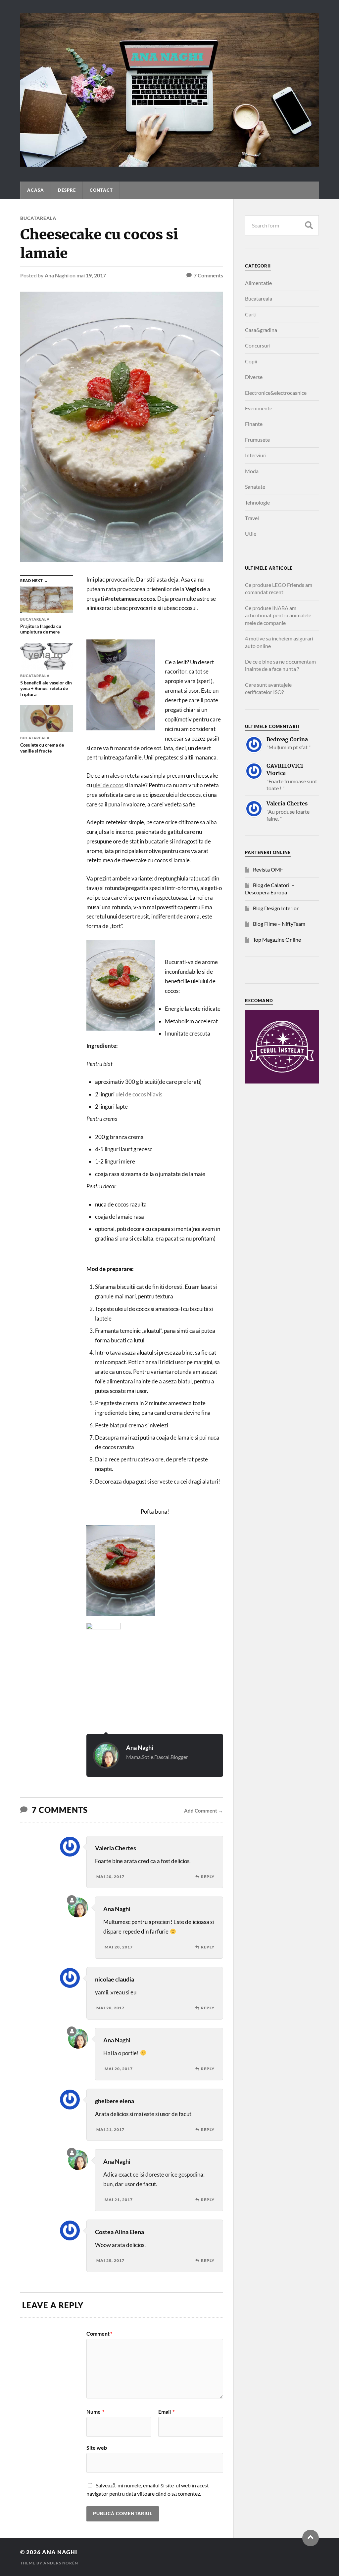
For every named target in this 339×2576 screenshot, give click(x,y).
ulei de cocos (108, 785)
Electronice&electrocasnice (276, 393)
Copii (251, 361)
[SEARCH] (309, 225)
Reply (208, 1877)
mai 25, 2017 (110, 2260)
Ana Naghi (57, 275)
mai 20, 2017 (110, 1877)
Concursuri (258, 345)
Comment (99, 2334)
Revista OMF (268, 869)
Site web (97, 2447)
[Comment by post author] (72, 1900)
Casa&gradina (261, 330)
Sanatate (255, 487)
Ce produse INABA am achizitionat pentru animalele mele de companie (278, 615)
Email (166, 2412)
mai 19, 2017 (91, 275)
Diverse (254, 377)
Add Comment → (204, 1811)
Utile (251, 533)
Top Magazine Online (277, 940)
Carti (251, 314)
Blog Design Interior (276, 908)
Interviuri (256, 455)
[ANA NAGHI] (169, 163)
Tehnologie (257, 502)
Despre (67, 190)
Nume (95, 2412)
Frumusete (257, 440)
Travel (252, 518)
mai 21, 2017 (110, 2129)
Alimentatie (258, 283)
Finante (254, 424)
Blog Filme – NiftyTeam (279, 924)
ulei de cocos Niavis (139, 1094)
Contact (101, 190)
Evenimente (259, 408)
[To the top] (311, 2538)
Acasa (36, 190)
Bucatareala (38, 218)
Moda (252, 471)
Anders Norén (61, 2563)
